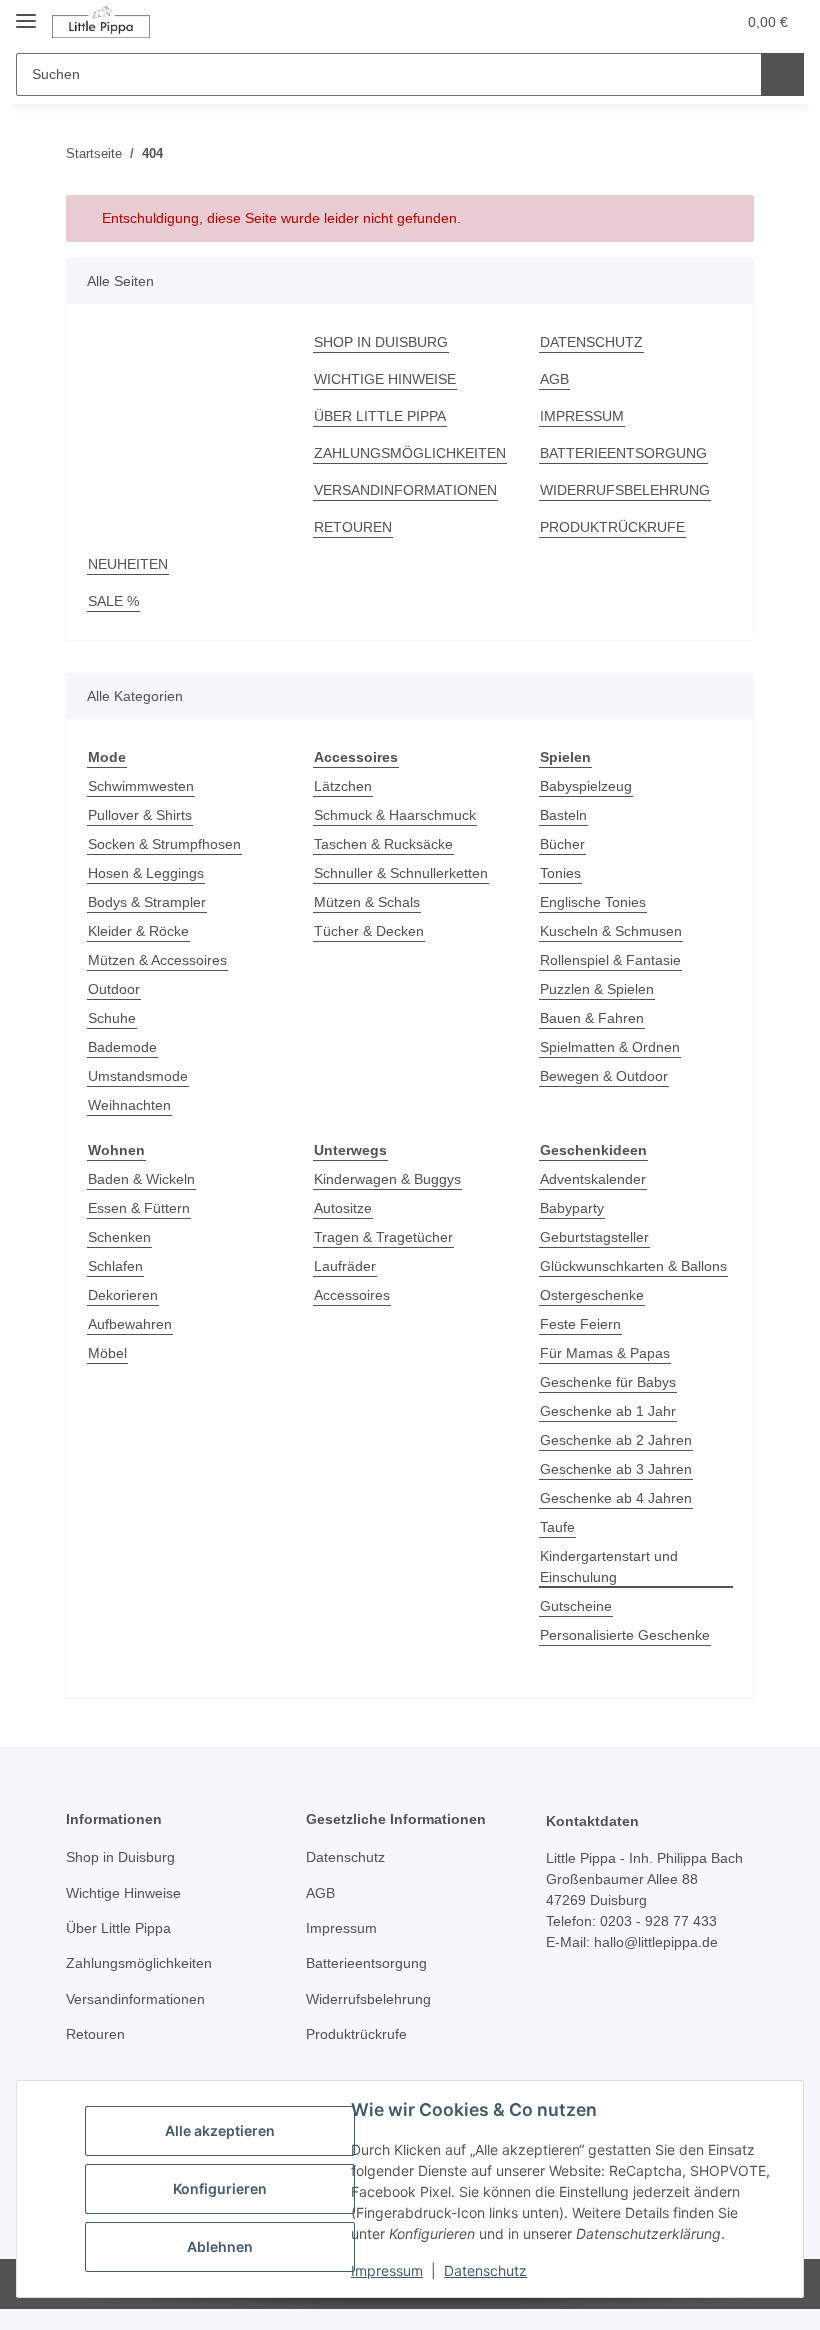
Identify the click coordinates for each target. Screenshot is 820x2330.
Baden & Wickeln (141, 1179)
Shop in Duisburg (381, 342)
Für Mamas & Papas (605, 1353)
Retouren (353, 527)
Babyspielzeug (586, 786)
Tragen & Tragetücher (383, 1237)
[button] (641, 22)
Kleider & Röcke (138, 931)
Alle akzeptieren (220, 2130)
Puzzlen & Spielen (597, 989)
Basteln (563, 815)
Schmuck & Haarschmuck (395, 815)
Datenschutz (485, 2270)
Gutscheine (576, 1606)
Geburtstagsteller (594, 1237)
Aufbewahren (130, 1324)
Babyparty (572, 1208)
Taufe (557, 1527)
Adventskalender (593, 1179)
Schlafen (115, 1266)
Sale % (113, 601)
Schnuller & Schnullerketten (401, 873)
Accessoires (352, 1295)
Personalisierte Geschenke (625, 1635)
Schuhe (112, 1018)
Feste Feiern (580, 1324)
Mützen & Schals (367, 902)
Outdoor (114, 989)
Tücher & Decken (369, 931)
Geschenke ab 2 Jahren (616, 1440)
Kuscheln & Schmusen (611, 931)
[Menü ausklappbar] (26, 12)
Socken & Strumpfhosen (164, 844)
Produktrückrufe (612, 527)
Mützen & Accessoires (157, 960)
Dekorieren (123, 1295)
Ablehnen (220, 2246)
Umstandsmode (138, 1076)
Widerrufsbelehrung (625, 490)
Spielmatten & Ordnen (610, 1047)
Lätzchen (343, 786)
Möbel (107, 1353)
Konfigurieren (220, 2188)
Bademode (122, 1047)
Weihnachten (129, 1105)
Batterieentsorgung (623, 453)
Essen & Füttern (139, 1208)
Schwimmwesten (141, 786)
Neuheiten (128, 564)
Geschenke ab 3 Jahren (616, 1469)
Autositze (343, 1208)
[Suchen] (782, 74)
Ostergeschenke (592, 1295)
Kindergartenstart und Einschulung (609, 1566)
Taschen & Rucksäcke (383, 844)
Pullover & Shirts (140, 815)
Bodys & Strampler (147, 902)
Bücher (562, 844)
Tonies (560, 873)
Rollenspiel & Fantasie (610, 960)
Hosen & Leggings (146, 873)
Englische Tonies (593, 902)
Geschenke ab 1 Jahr (608, 1411)
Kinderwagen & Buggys (387, 1179)
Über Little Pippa (380, 416)
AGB (554, 379)
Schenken (119, 1237)
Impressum (387, 2270)
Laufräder (345, 1266)
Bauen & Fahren (592, 1018)
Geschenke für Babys (608, 1382)
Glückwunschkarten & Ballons (633, 1266)
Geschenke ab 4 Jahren (616, 1498)
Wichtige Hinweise (385, 379)
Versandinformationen (405, 490)
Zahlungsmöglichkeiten (410, 453)
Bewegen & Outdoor (604, 1076)
